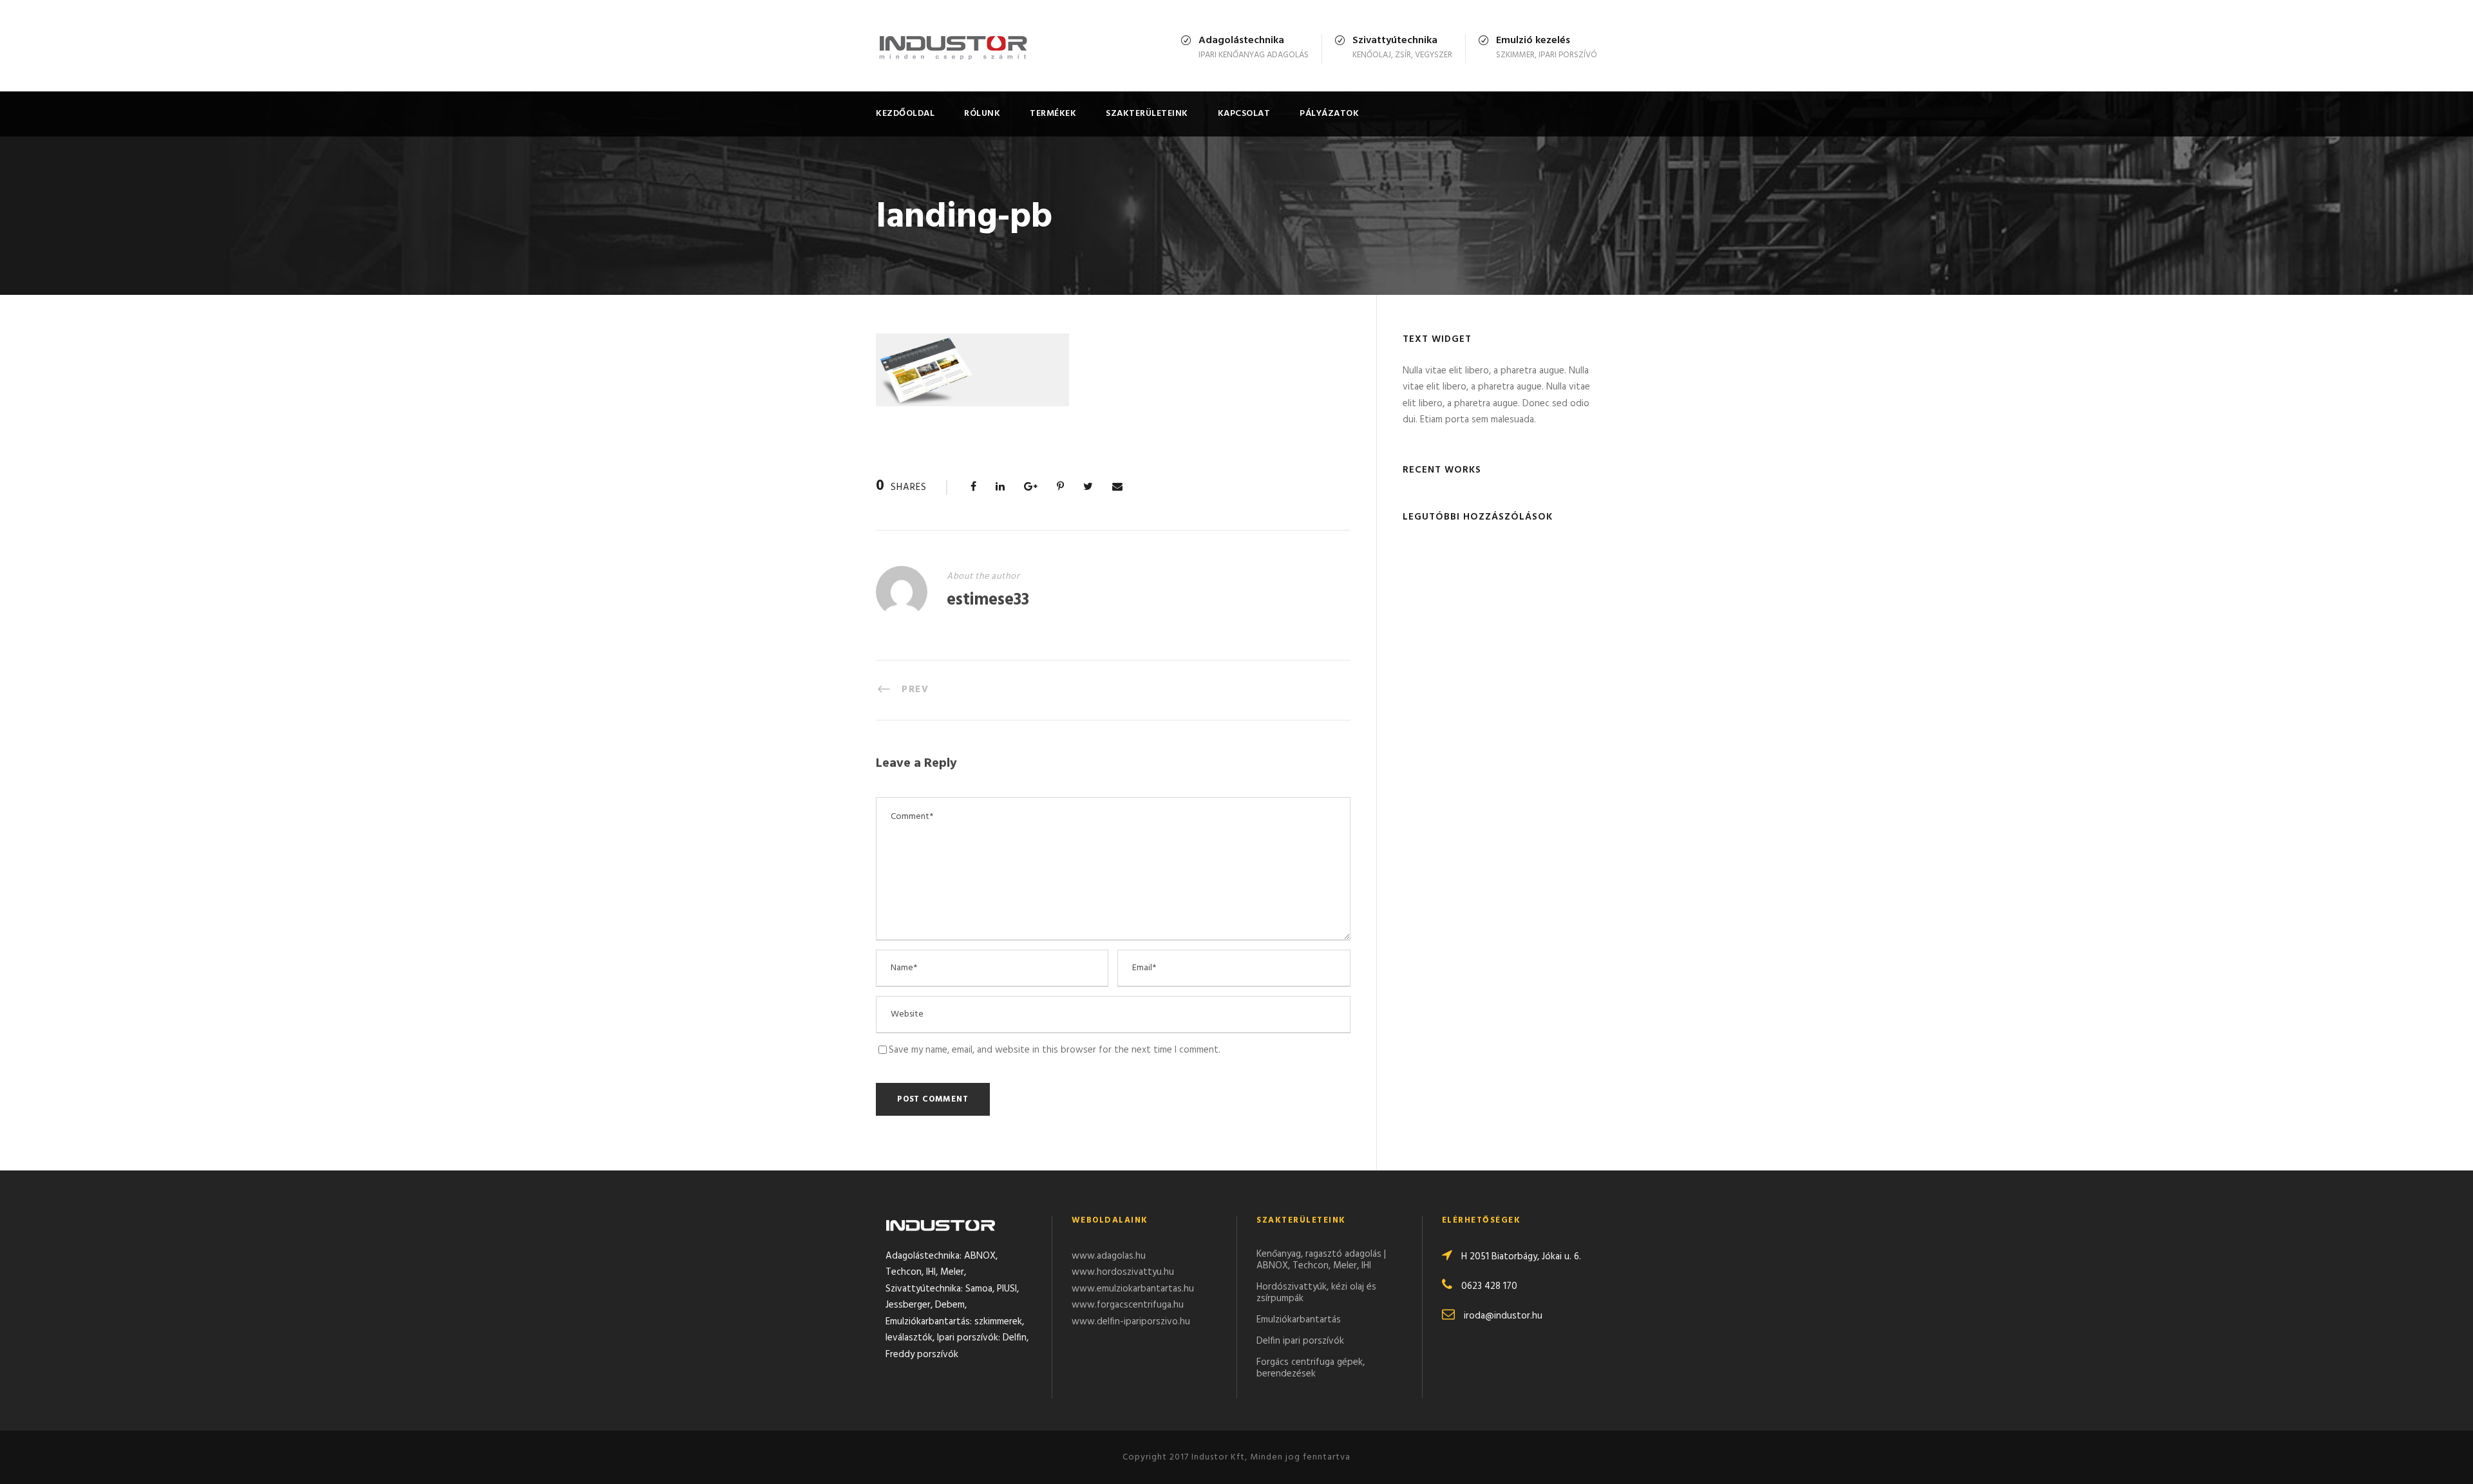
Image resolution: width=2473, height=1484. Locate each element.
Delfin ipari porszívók (1300, 1341)
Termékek (1053, 114)
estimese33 (988, 600)
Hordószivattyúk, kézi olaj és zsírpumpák (1316, 1293)
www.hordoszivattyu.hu (1123, 1272)
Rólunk (982, 114)
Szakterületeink (1147, 114)
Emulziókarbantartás (1299, 1320)
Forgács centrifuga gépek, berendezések (1311, 1368)
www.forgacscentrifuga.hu (1128, 1305)
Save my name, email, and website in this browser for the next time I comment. (1055, 1050)
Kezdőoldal (905, 114)
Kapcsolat (1244, 114)
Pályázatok (1329, 114)
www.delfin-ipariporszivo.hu (1131, 1322)
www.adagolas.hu (1109, 1256)
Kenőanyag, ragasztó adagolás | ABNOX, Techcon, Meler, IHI (1321, 1260)
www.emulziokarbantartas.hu (1133, 1289)
